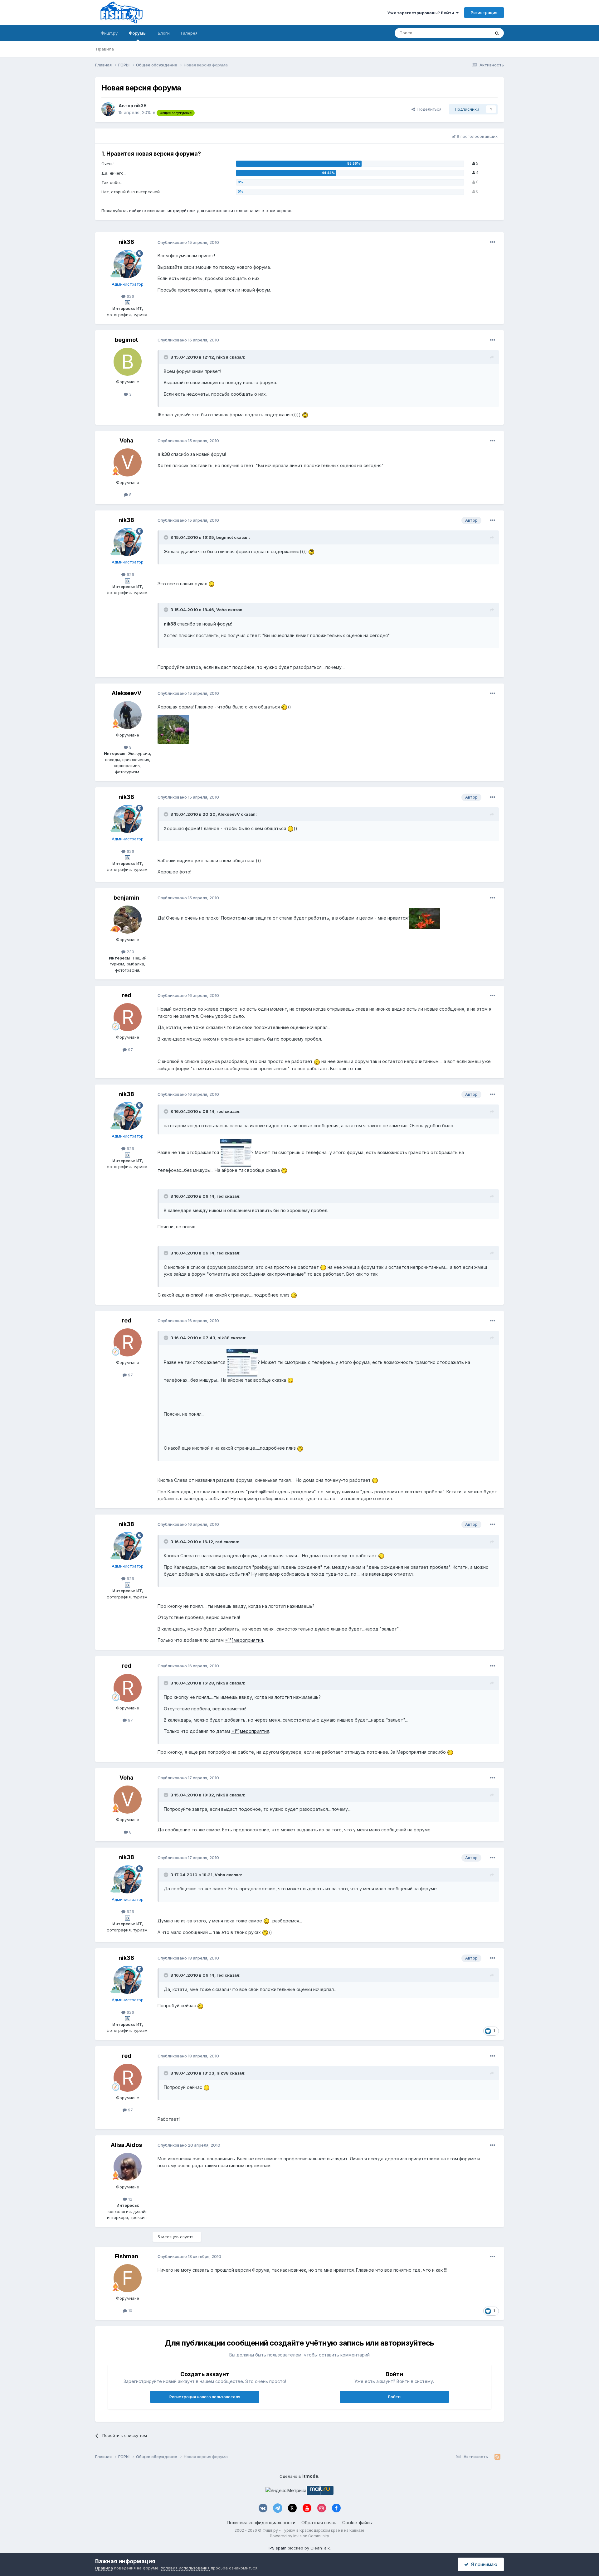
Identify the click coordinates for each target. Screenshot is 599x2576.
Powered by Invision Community (299, 2536)
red (127, 995)
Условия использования (185, 2568)
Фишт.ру (109, 33)
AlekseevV (127, 693)
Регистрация (484, 12)
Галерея (189, 33)
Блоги (164, 33)
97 (130, 1050)
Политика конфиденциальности (261, 2523)
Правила (105, 49)
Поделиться (428, 109)
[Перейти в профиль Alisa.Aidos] (128, 2167)
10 (130, 2311)
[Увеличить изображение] (305, 415)
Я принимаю (483, 2564)
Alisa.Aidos (126, 2145)
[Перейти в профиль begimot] (128, 362)
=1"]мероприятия (244, 1640)
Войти (394, 2397)
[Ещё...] (493, 242)
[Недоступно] (173, 729)
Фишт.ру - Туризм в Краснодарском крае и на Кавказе (313, 2530)
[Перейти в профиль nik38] (108, 109)
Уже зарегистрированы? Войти (422, 13)
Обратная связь (319, 2523)
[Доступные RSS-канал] (497, 2457)
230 (130, 952)
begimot (126, 340)
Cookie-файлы (357, 2523)
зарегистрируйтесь (176, 210)
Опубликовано (188, 242)
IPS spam (278, 2548)
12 (130, 2199)
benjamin (126, 898)
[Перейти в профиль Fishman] (128, 2278)
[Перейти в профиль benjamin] (128, 920)
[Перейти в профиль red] (128, 1017)
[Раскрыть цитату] (167, 357)
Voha (127, 440)
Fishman (127, 2256)
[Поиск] (497, 33)
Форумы (138, 33)
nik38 (140, 106)
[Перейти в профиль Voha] (128, 462)
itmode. (311, 2476)
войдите (138, 210)
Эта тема (473, 33)
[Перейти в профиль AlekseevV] (128, 715)
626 (130, 296)
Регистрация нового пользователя (205, 2397)
